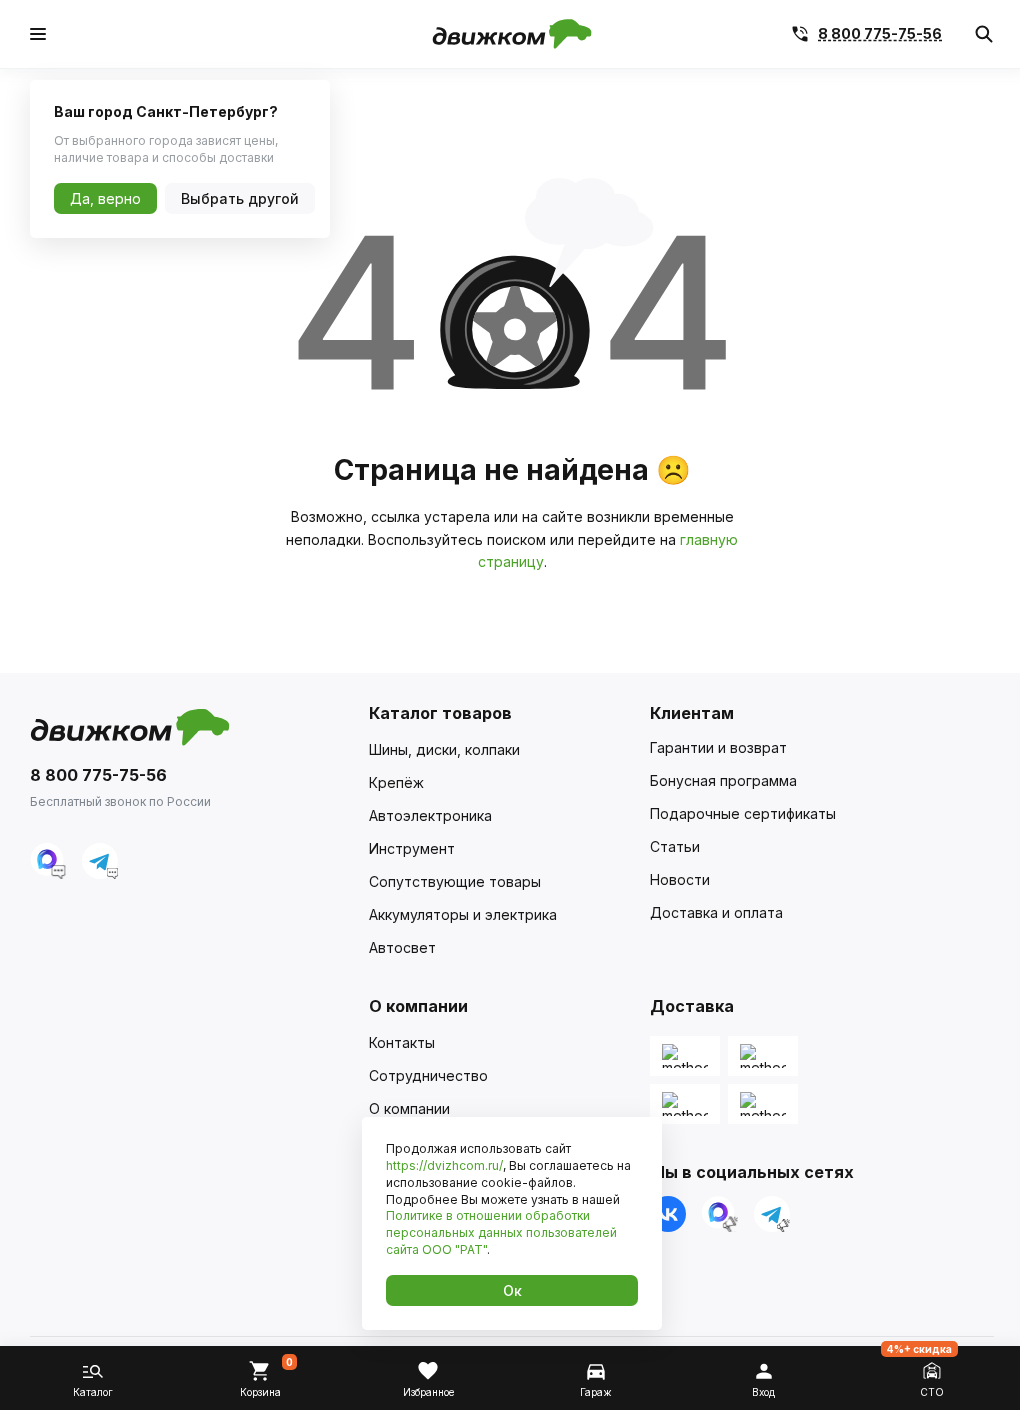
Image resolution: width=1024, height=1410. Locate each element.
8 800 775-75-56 (880, 34)
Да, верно (105, 198)
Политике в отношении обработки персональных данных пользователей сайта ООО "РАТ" (501, 1232)
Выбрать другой (240, 198)
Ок (512, 1290)
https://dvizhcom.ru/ (444, 1165)
